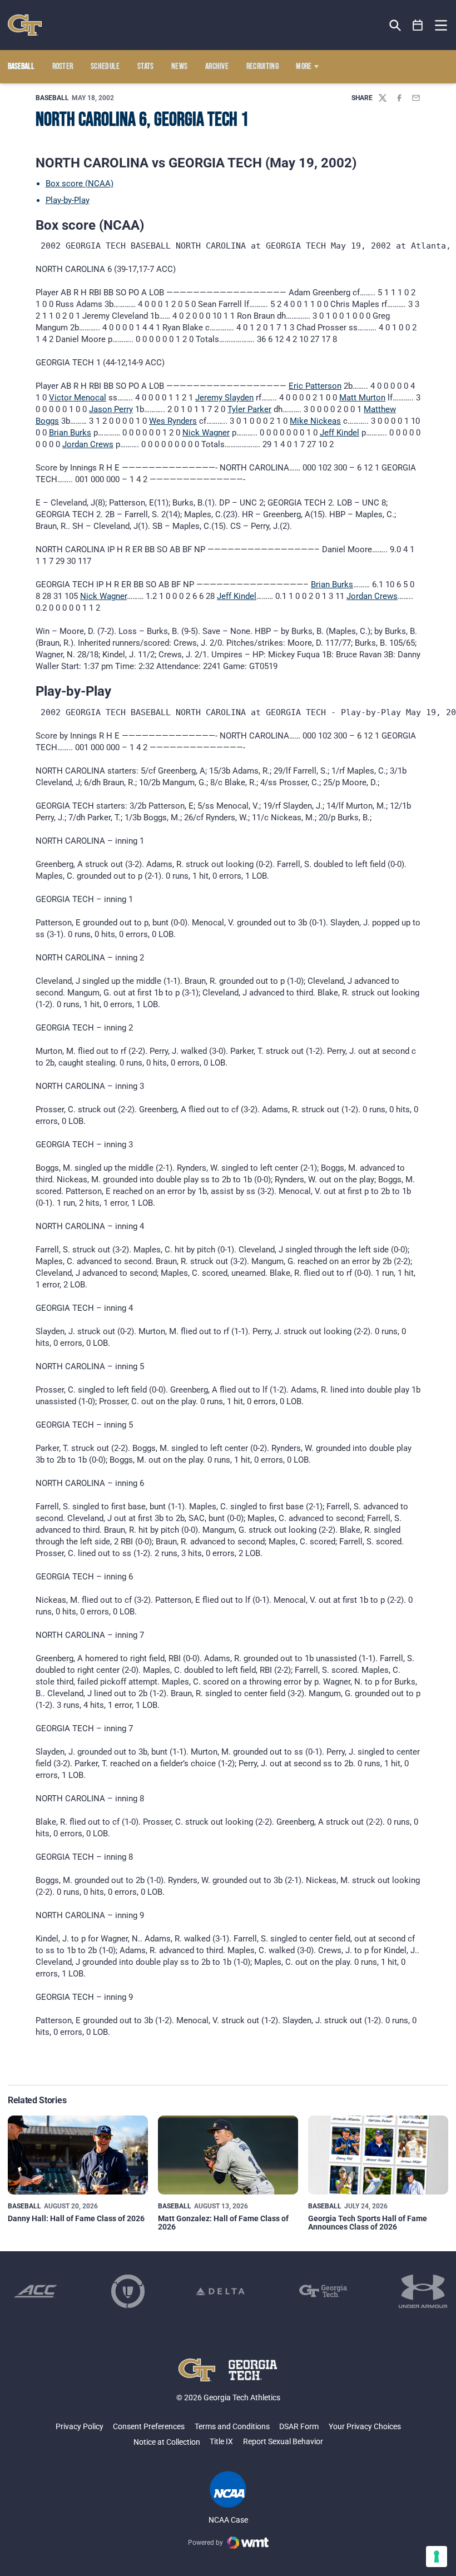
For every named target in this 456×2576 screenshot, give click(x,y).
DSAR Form (299, 2426)
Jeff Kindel (339, 433)
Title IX (221, 2441)
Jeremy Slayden (224, 398)
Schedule (105, 67)
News (179, 67)
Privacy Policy (80, 2426)
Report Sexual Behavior (283, 2441)
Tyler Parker (249, 409)
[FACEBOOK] (399, 98)
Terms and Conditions (232, 2426)
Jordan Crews (88, 444)
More (304, 67)
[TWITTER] (383, 98)
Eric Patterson (315, 386)
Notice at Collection (167, 2442)
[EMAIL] (416, 98)
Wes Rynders (173, 421)
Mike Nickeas (315, 421)
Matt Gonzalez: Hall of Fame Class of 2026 (223, 2223)
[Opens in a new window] (36, 2291)
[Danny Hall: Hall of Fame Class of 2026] (78, 2155)
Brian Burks (70, 433)
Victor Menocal (78, 398)
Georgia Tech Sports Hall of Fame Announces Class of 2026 (368, 2223)
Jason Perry (111, 409)
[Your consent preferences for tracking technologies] (437, 2557)
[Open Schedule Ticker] (418, 25)
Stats (146, 67)
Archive (217, 67)
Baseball (52, 98)
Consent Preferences (149, 2426)
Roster (63, 67)
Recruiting (262, 67)
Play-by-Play (68, 200)
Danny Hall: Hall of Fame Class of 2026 (76, 2218)
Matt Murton (362, 398)
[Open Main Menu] (441, 26)
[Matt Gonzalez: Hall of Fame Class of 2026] (228, 2155)
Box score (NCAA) (80, 184)
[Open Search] (395, 25)
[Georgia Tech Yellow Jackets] (25, 25)
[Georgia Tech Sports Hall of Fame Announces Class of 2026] (378, 2155)
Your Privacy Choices (365, 2426)
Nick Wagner (206, 433)
